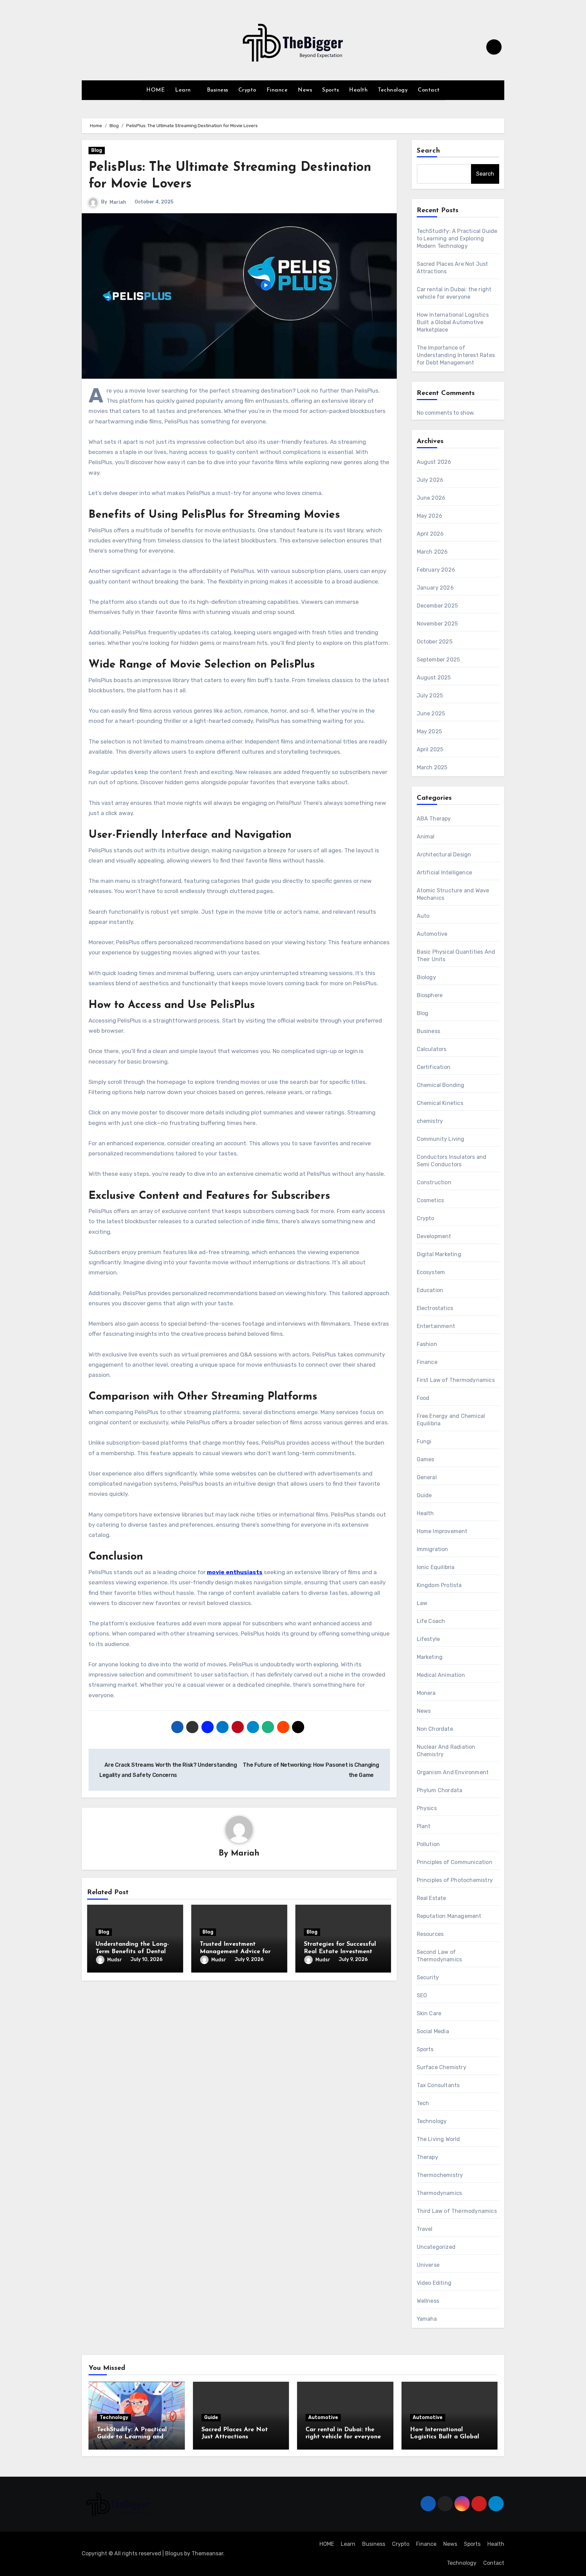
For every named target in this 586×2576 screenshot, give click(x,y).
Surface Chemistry (442, 2067)
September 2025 (438, 660)
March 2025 (432, 767)
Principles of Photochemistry (455, 1880)
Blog (97, 150)
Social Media (433, 2031)
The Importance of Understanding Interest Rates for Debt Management (456, 355)
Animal (426, 837)
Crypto (247, 90)
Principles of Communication (455, 1862)
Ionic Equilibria (436, 1567)
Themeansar (207, 2553)
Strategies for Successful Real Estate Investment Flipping (340, 1952)
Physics (427, 1808)
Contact (429, 90)
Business (218, 90)
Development (434, 1236)
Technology (393, 90)
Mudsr (115, 1960)
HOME (155, 90)
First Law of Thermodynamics (456, 1380)
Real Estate (432, 1898)
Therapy (427, 2157)
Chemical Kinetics (440, 1103)
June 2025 (431, 714)
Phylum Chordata (440, 1790)
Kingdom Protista (439, 1585)
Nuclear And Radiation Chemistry (446, 1751)
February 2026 (436, 570)
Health (358, 90)
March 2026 (432, 552)
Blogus (174, 2553)
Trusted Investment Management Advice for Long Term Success (235, 1952)
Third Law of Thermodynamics (457, 2211)
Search (429, 151)
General (427, 1477)
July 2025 (430, 696)
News (305, 90)
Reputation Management (449, 1916)
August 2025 (434, 678)
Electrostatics (435, 1308)
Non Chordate (435, 1729)
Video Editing (434, 2283)
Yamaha (427, 2319)
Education (430, 1290)
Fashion (427, 1344)
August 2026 (434, 462)
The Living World (438, 2139)
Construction (434, 1182)
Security (428, 1977)
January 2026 (435, 588)
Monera (426, 1693)
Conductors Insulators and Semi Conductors (452, 1161)
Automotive (432, 934)
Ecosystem (431, 1272)
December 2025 (437, 606)
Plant (424, 1826)
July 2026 (430, 480)
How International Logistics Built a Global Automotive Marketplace (453, 322)
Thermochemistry (440, 2175)
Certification (434, 1067)
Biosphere (430, 995)
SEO (422, 1995)
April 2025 (430, 749)
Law (422, 1603)
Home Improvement (442, 1531)
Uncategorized (436, 2247)
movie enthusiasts (235, 1572)
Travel (425, 2229)
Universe (428, 2265)
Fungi (424, 1441)
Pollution (428, 1844)
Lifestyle (428, 1639)
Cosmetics (431, 1200)
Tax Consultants (438, 2085)
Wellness (428, 2301)
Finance (277, 90)
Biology (426, 977)
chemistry (430, 1121)
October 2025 (435, 642)
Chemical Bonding (441, 1085)
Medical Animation (441, 1675)
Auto (423, 916)
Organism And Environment (453, 1772)
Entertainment (436, 1326)
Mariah (118, 202)
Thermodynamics (439, 2193)
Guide (424, 1495)
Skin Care (429, 2013)
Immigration (433, 1549)
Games (426, 1459)
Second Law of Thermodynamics (439, 1956)
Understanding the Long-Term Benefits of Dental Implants (132, 1952)
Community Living (441, 1139)
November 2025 (437, 624)
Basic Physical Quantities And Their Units (456, 956)
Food (423, 1398)
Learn (184, 90)
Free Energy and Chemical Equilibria (451, 1420)
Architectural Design (444, 855)
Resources (430, 1934)
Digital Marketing (439, 1254)
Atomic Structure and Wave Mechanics (453, 894)
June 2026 (431, 498)
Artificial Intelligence (445, 873)
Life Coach (431, 1621)
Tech (423, 2103)
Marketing (430, 1657)
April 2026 (430, 534)
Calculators (432, 1049)
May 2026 (430, 516)
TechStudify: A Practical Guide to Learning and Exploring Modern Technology (457, 239)
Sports (330, 90)
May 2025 (429, 731)
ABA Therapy (434, 819)
